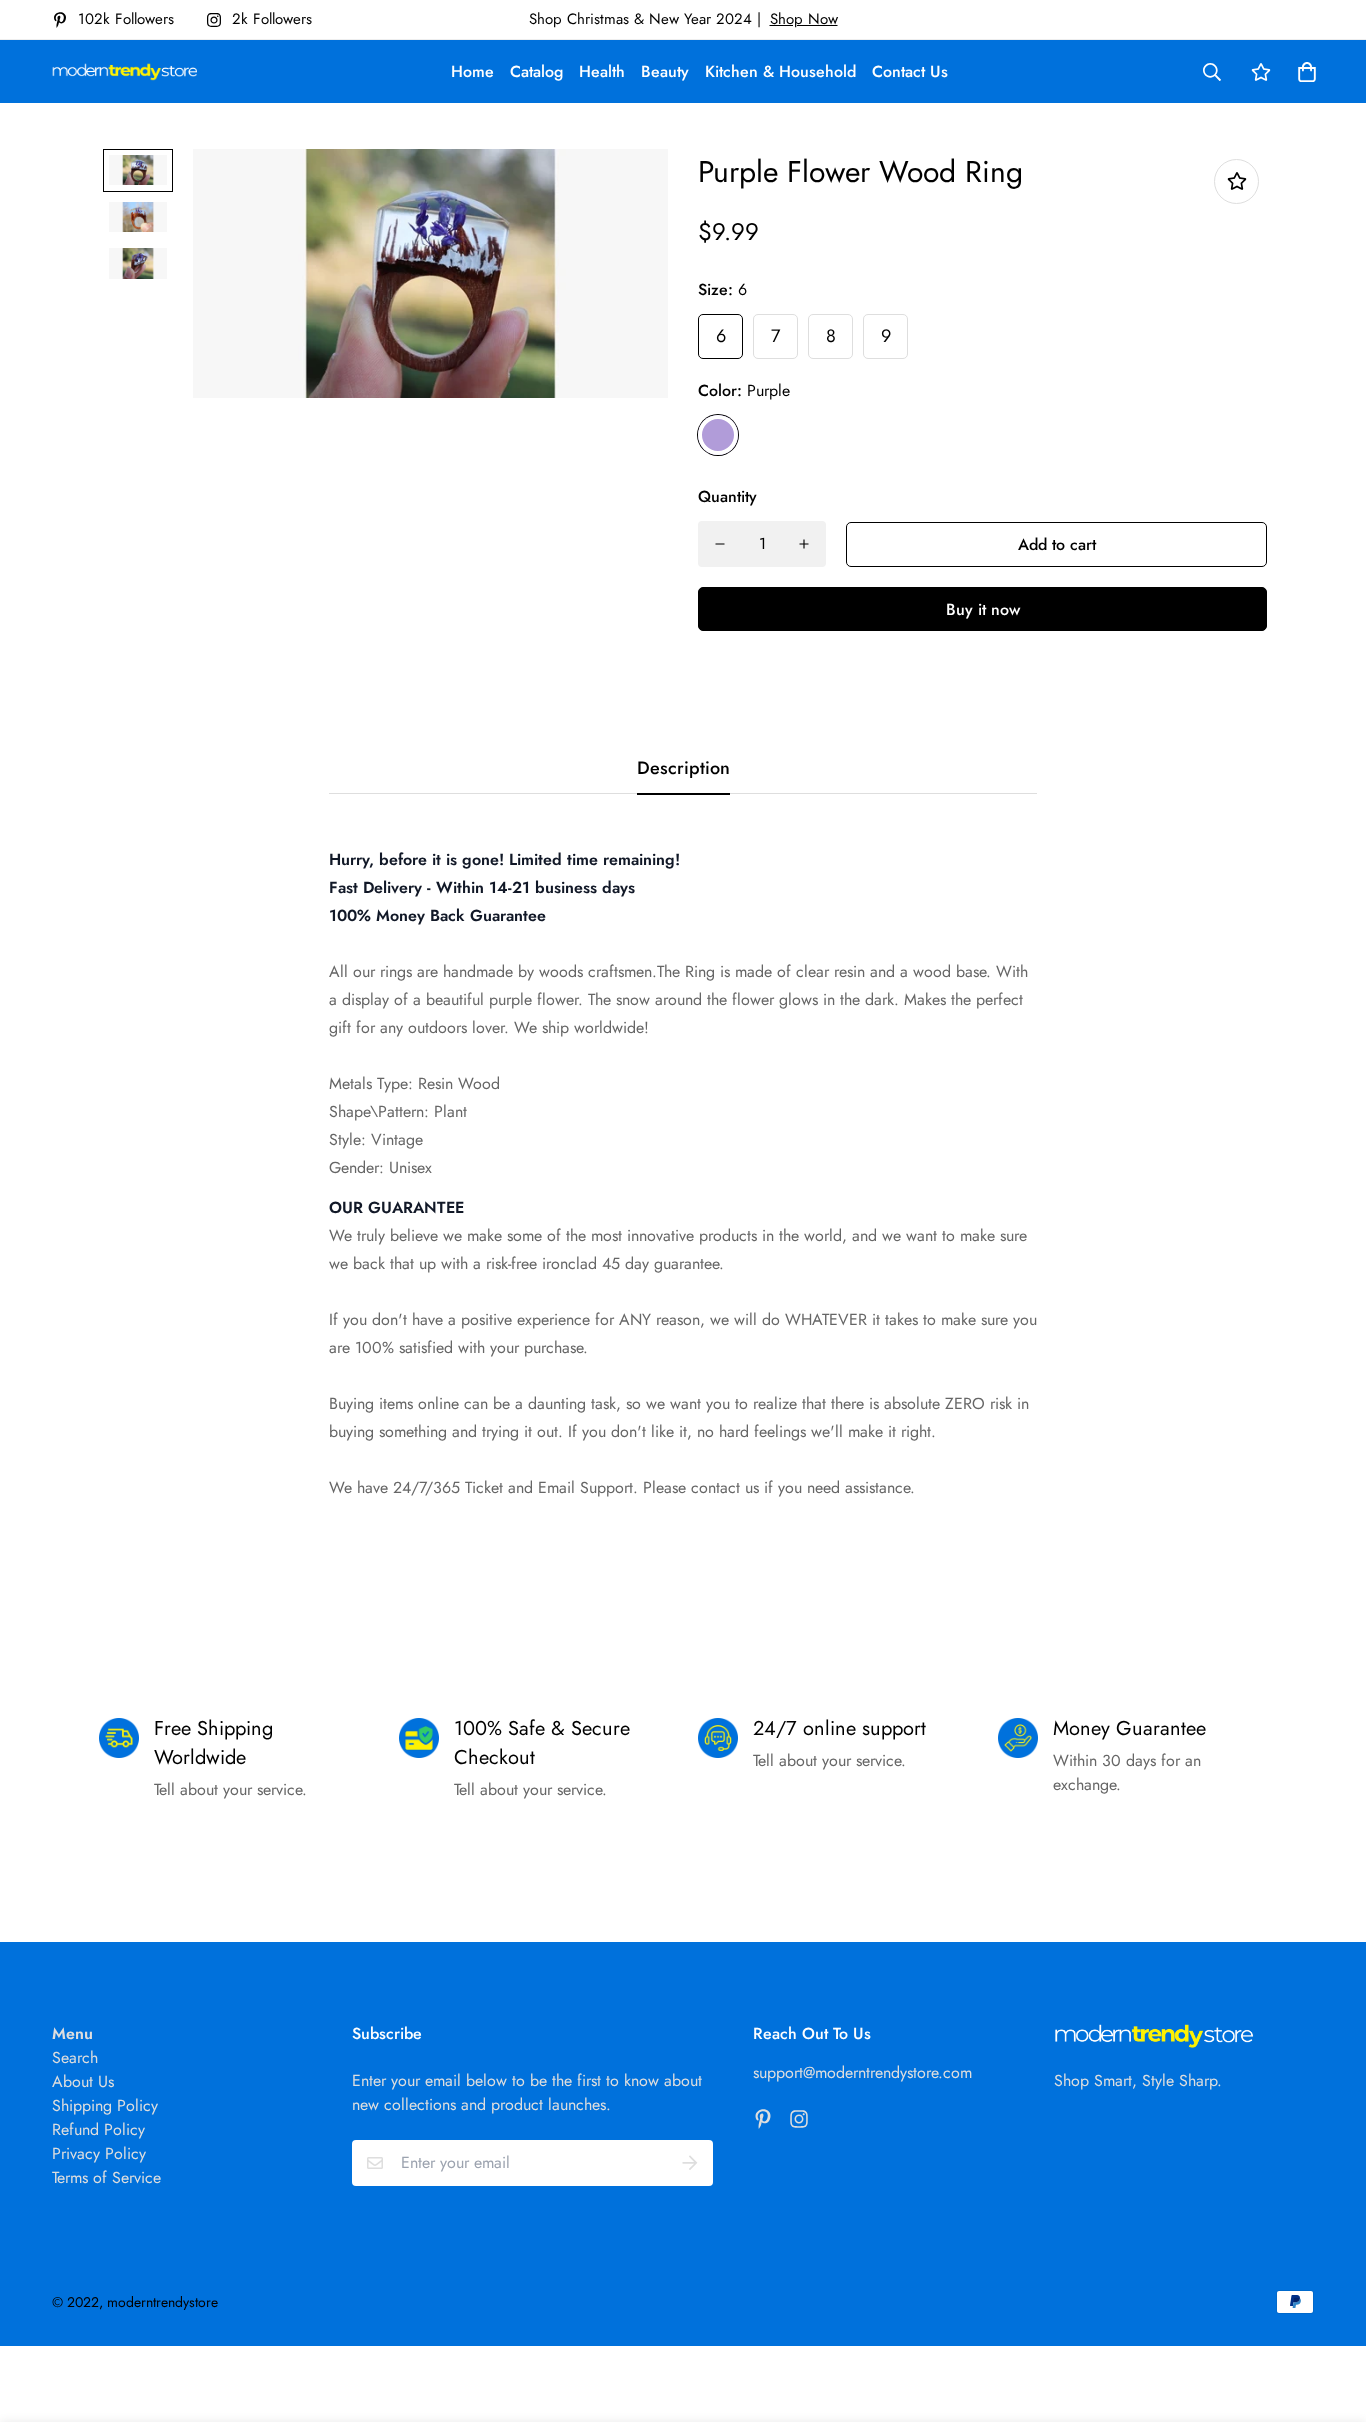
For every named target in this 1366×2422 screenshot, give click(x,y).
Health (602, 71)
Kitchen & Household (780, 71)
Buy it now (983, 609)
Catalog (536, 71)
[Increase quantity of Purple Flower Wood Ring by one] (804, 544)
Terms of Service (106, 2177)
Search (75, 2057)
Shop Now (804, 19)
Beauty (665, 71)
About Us (83, 2081)
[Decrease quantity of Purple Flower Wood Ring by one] (720, 544)
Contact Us (910, 71)
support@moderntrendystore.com (862, 2072)
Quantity (727, 496)
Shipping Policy (105, 2105)
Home (472, 71)
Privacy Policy (99, 2153)
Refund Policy (98, 2129)
